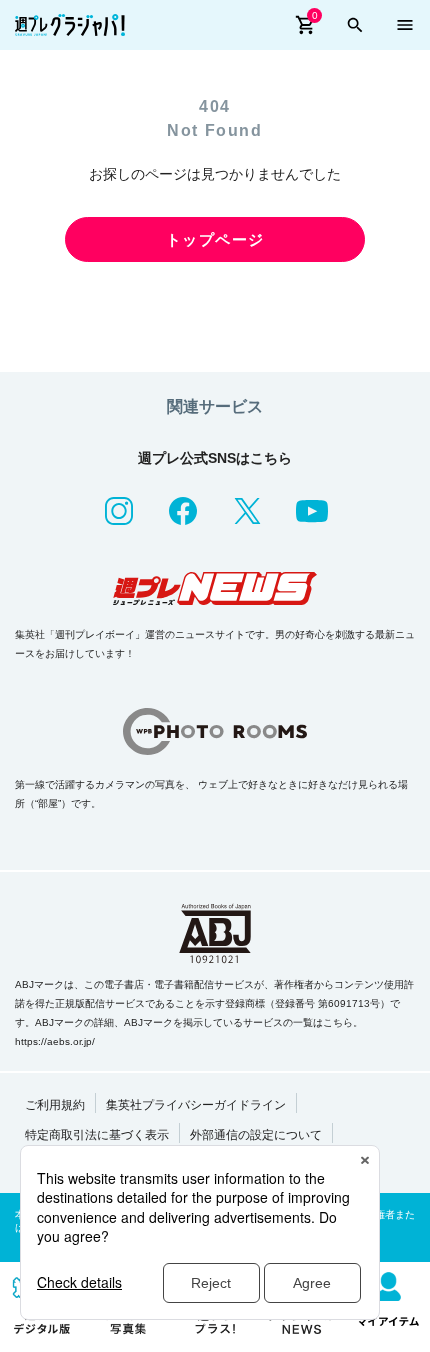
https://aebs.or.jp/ (55, 1041)
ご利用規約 (55, 1105)
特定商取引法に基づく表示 (97, 1135)
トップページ (215, 239)
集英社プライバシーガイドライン (196, 1105)
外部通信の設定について (256, 1135)
